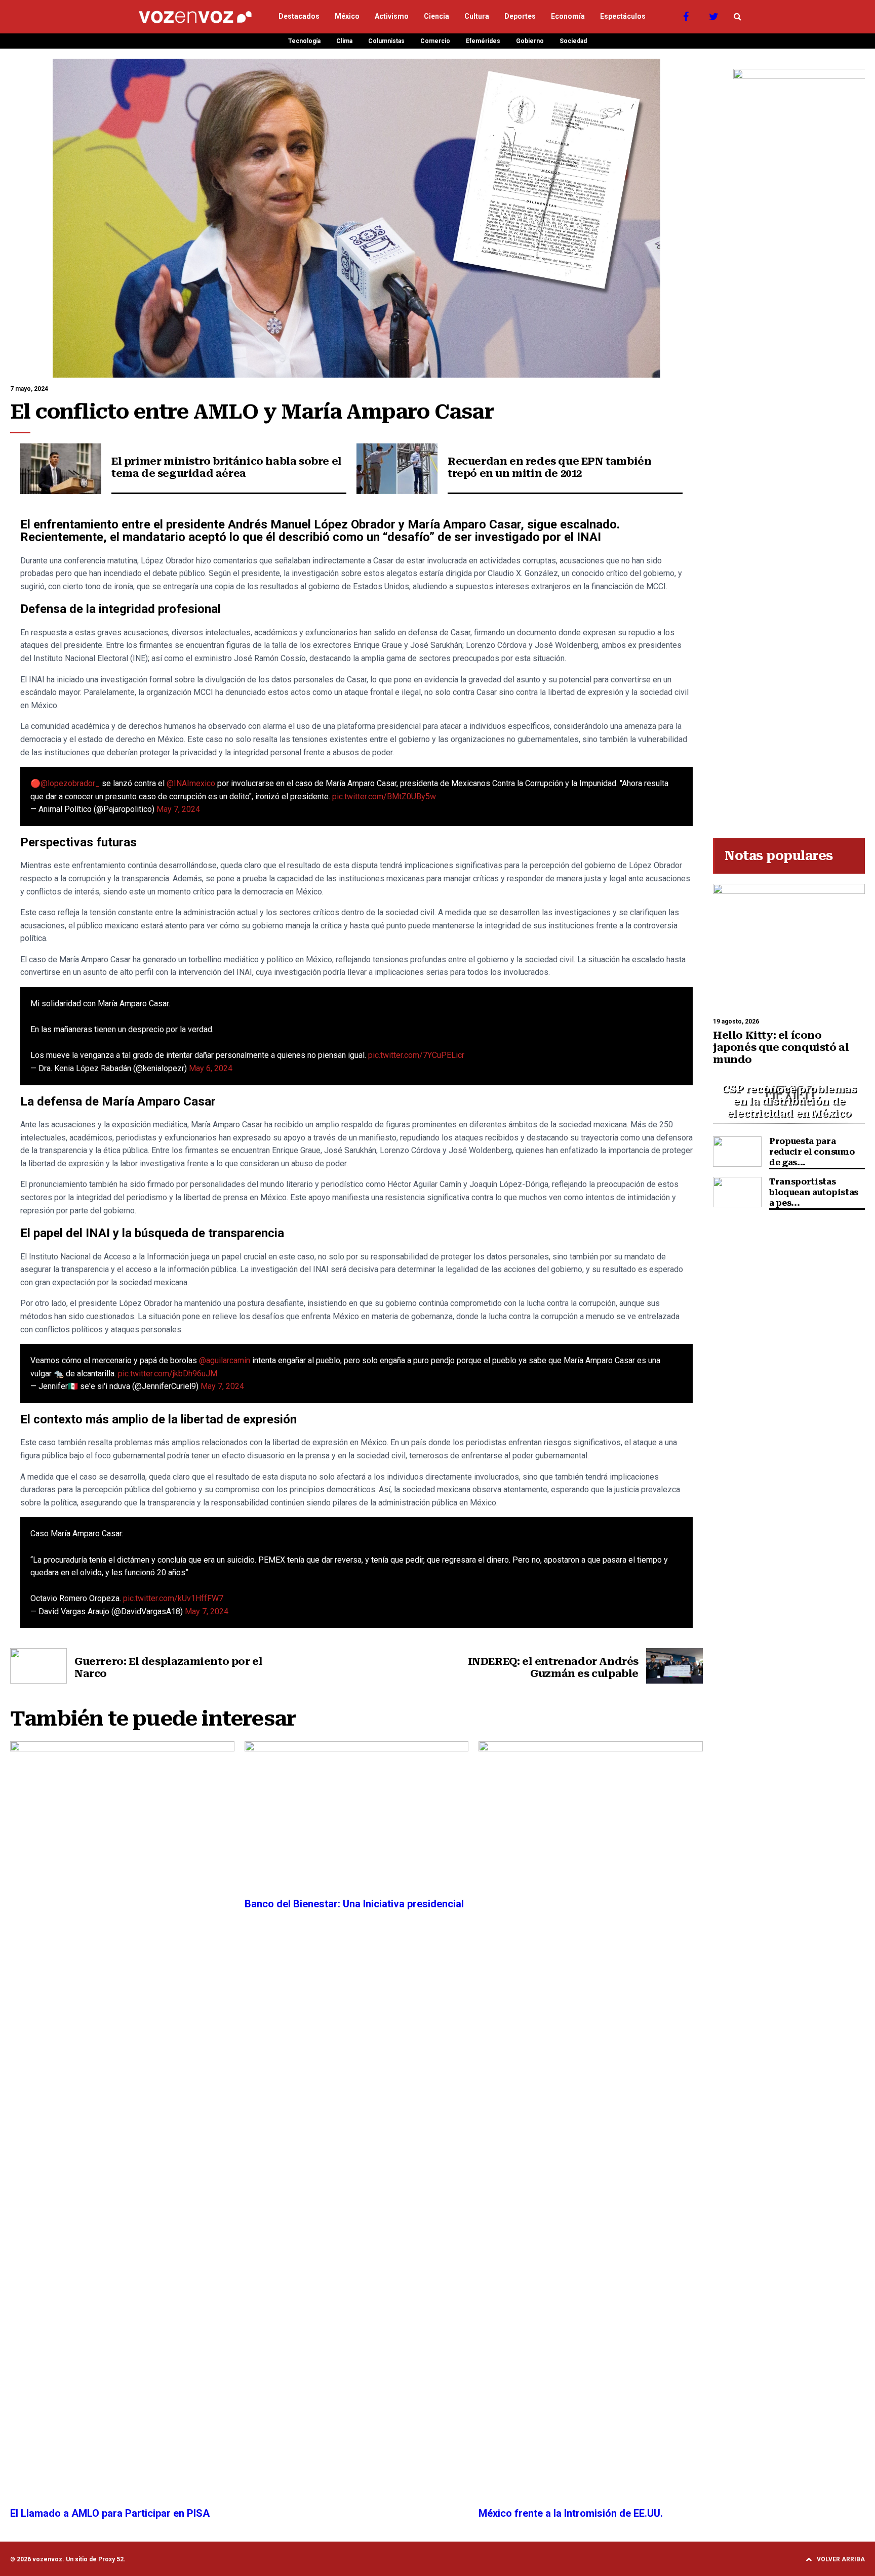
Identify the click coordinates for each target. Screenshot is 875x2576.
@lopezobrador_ (70, 783)
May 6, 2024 (211, 1068)
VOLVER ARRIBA (841, 2559)
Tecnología (304, 41)
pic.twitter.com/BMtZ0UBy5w (384, 796)
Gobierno (530, 41)
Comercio (435, 41)
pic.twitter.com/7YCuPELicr (416, 1055)
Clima (344, 41)
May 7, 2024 (178, 809)
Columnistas (386, 41)
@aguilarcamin (225, 1360)
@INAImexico (191, 783)
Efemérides (483, 41)
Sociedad (573, 41)
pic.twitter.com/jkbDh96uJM (168, 1374)
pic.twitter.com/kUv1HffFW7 (173, 1598)
